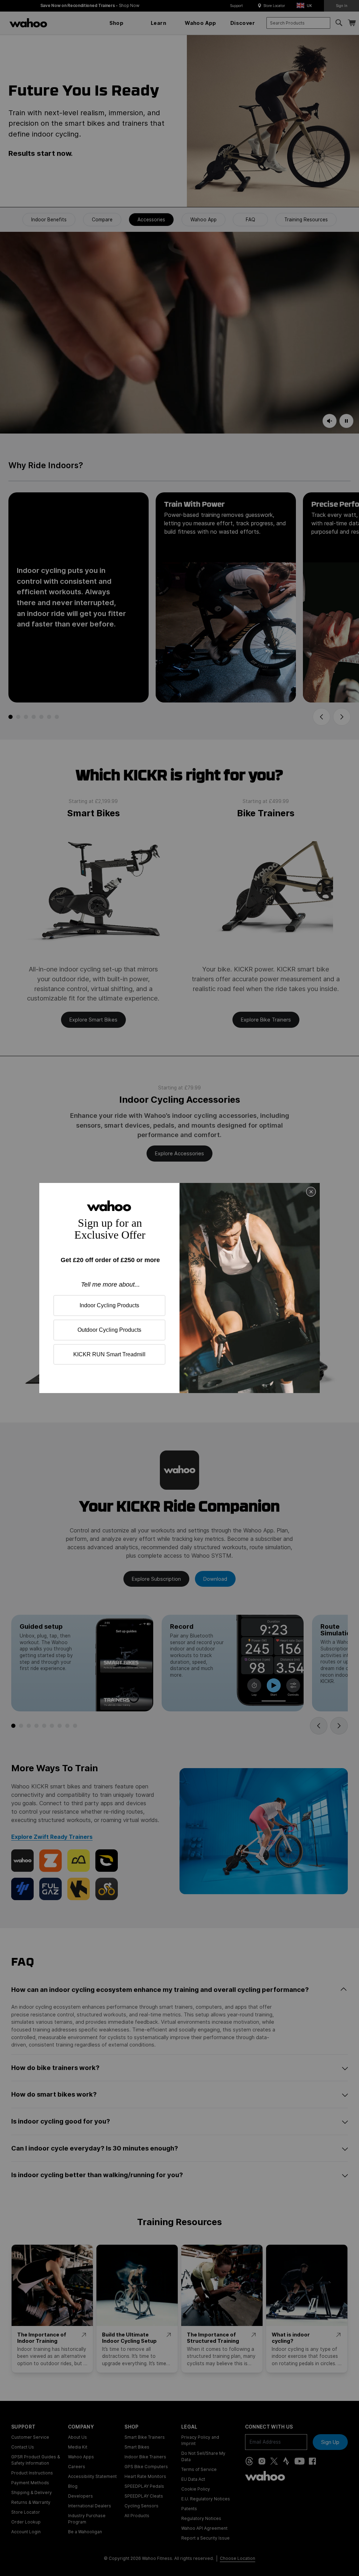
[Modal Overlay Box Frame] (179, 1288)
